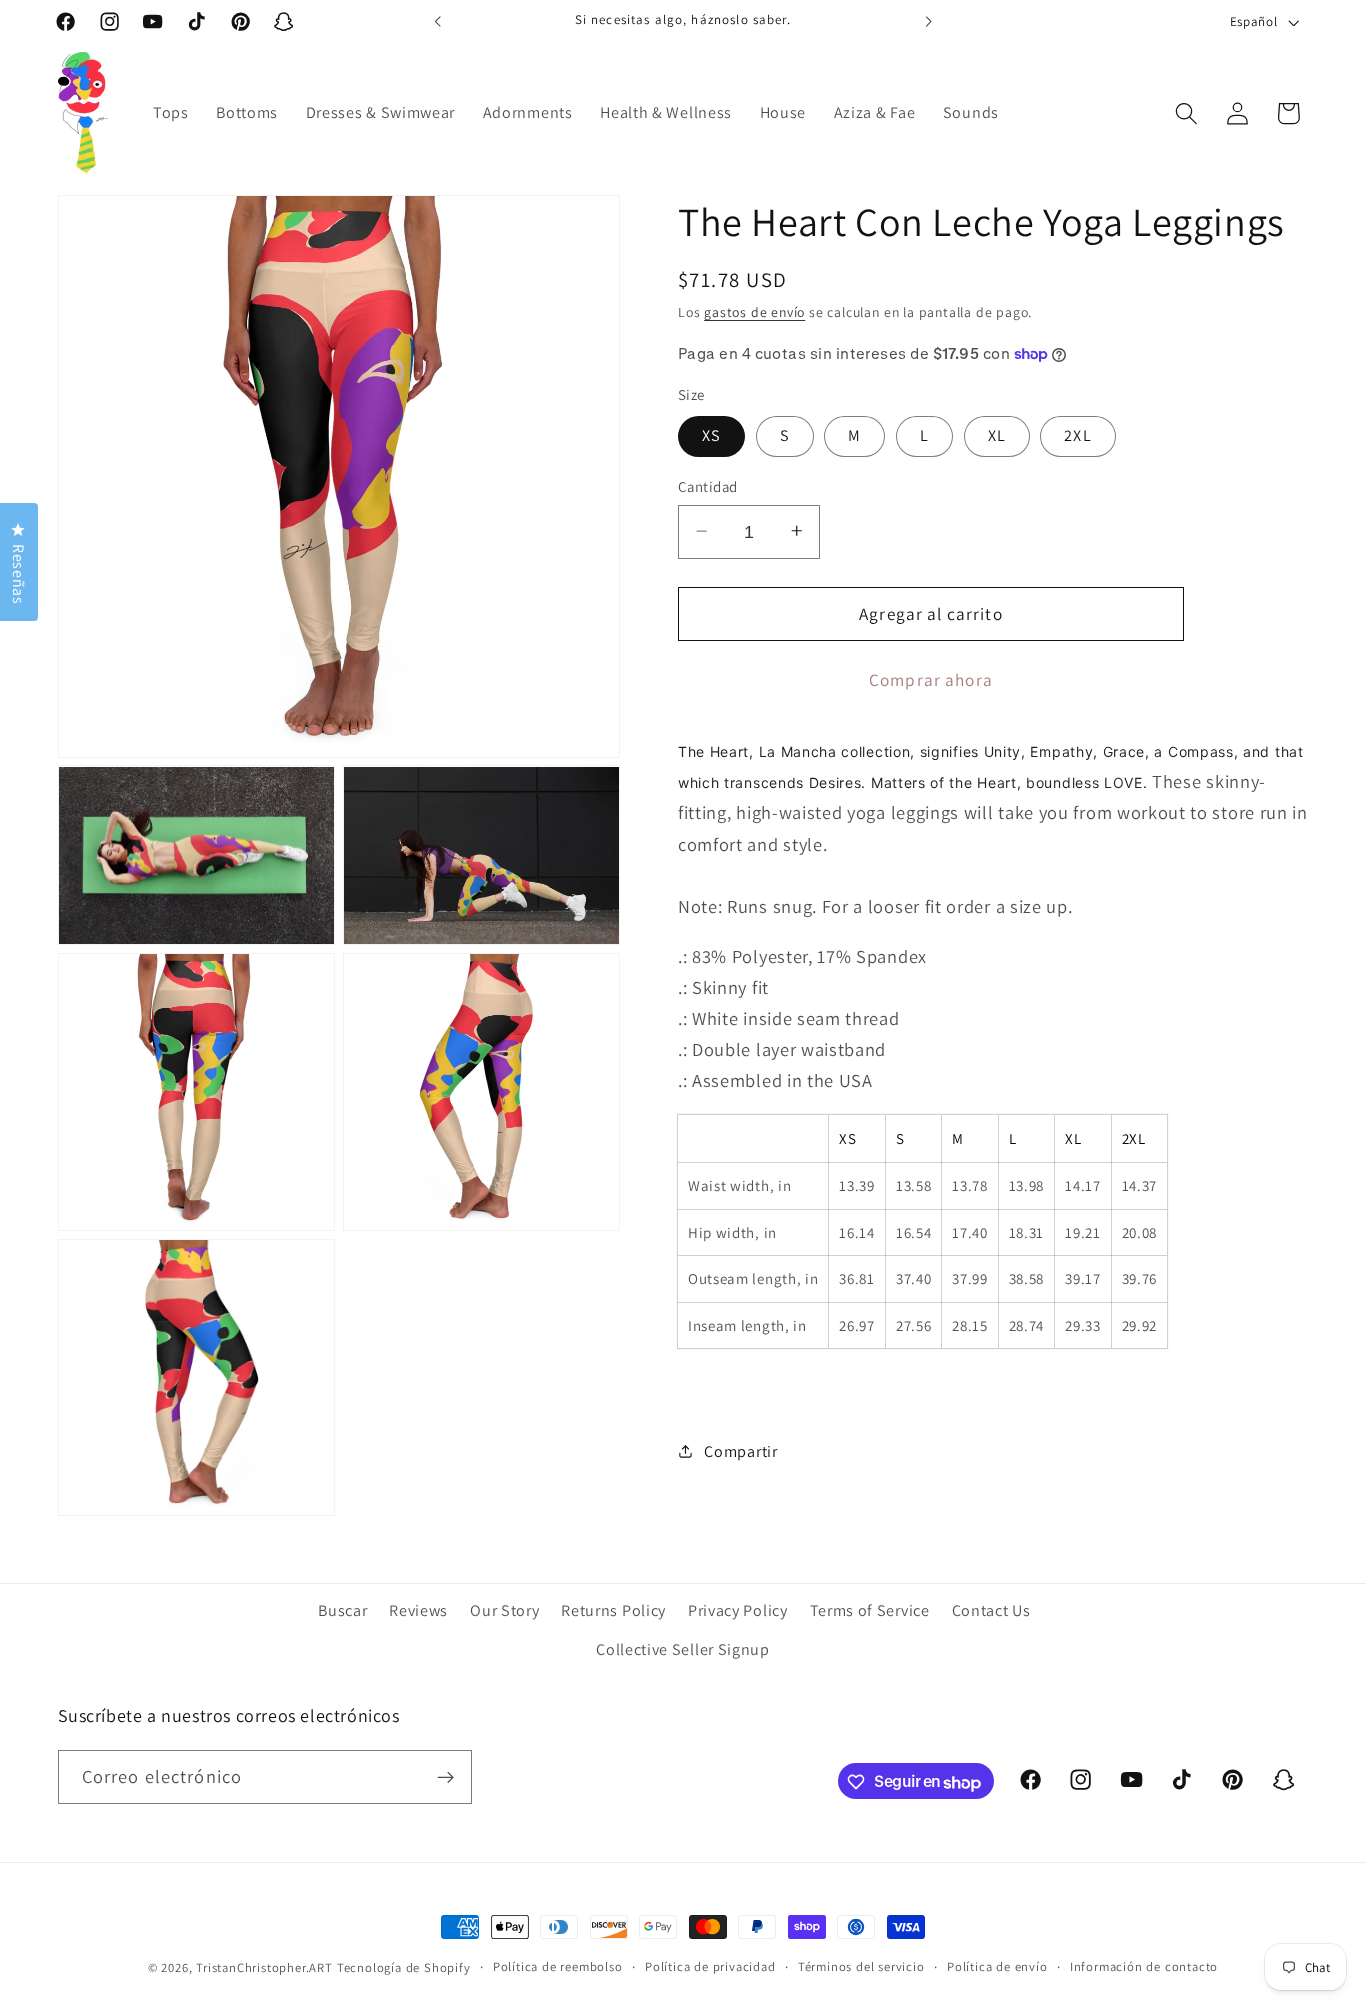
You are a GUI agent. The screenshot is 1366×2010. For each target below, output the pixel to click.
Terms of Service (870, 1611)
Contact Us (991, 1611)
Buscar (342, 1611)
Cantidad (708, 486)
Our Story (504, 1611)
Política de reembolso (558, 1966)
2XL (1077, 435)
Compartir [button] (740, 1451)
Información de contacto (1144, 1966)
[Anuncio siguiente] (928, 22)
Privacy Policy (738, 1611)
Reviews (418, 1611)
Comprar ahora (931, 678)
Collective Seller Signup (683, 1650)
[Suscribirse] (445, 1778)
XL (997, 435)
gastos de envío (754, 312)
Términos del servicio (861, 1966)
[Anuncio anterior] (438, 22)
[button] (1186, 113)
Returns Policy (613, 1611)
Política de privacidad (710, 1966)
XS (711, 435)
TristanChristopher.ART (264, 1967)
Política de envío (997, 1966)
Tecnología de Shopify (404, 1967)
